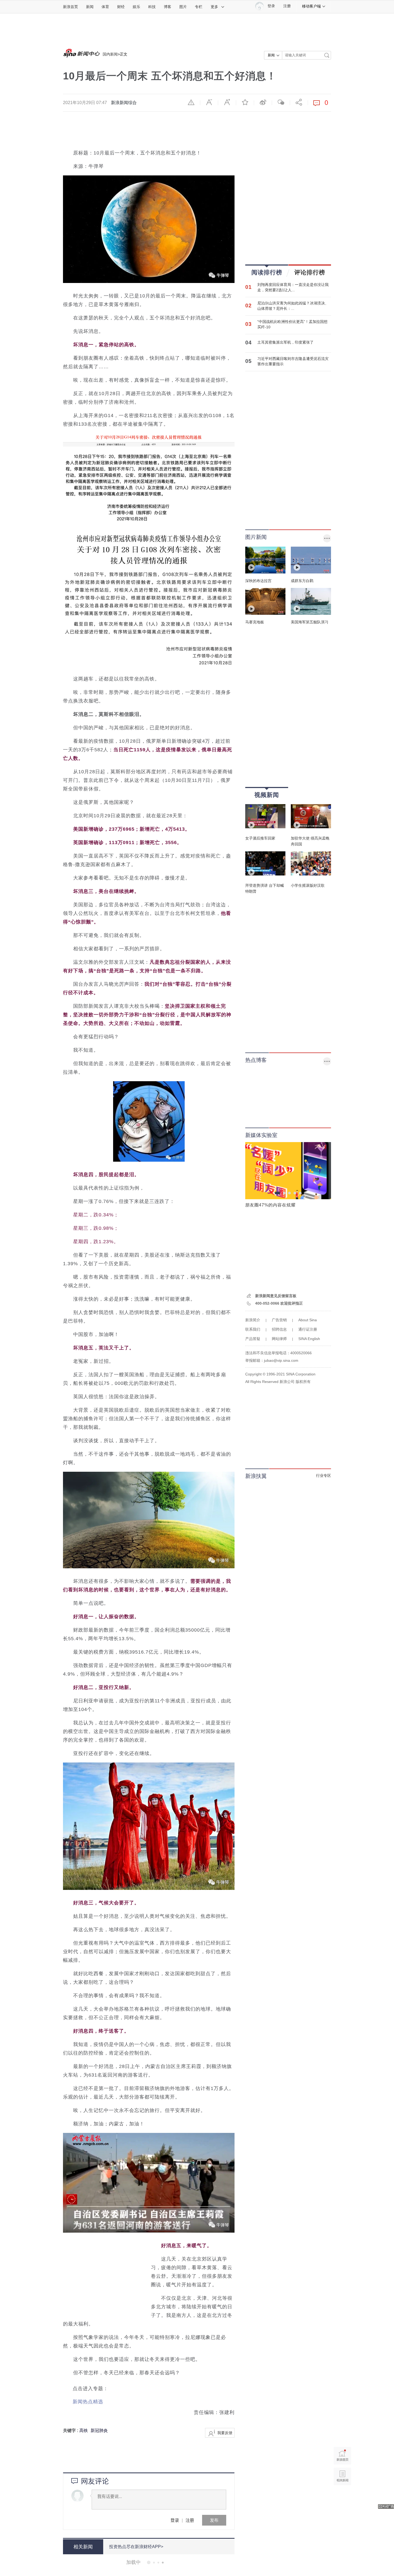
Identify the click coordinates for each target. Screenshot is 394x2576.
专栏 (199, 7)
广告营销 (279, 1320)
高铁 (84, 2430)
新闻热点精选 (88, 2402)
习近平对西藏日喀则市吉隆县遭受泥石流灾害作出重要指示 (293, 361)
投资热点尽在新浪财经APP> (136, 2547)
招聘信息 (279, 1329)
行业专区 (324, 1475)
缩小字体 (209, 102)
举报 (191, 102)
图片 (183, 7)
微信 (281, 102)
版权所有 (303, 1382)
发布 (214, 2520)
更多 (214, 7)
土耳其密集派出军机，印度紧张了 (285, 342)
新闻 (90, 7)
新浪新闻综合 (124, 103)
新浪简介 (253, 1320)
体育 (105, 7)
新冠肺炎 (99, 2430)
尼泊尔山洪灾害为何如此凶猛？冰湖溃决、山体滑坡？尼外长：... (293, 306)
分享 (299, 102)
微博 (263, 102)
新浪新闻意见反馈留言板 (276, 1296)
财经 (121, 7)
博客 (168, 7)
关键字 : (71, 2430)
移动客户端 (311, 6)
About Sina (308, 1320)
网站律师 (279, 1339)
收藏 (245, 102)
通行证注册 (308, 1329)
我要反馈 (225, 2433)
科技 (152, 7)
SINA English (309, 1339)
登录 (175, 2520)
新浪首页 (70, 7)
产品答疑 (253, 1339)
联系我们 (253, 1329)
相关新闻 (83, 2547)
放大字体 (227, 102)
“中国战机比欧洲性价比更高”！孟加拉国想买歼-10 (292, 324)
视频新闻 (267, 795)
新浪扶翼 (256, 1476)
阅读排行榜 (267, 272)
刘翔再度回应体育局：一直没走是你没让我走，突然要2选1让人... (293, 287)
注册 (287, 6)
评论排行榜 (310, 272)
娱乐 (136, 7)
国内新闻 (110, 54)
